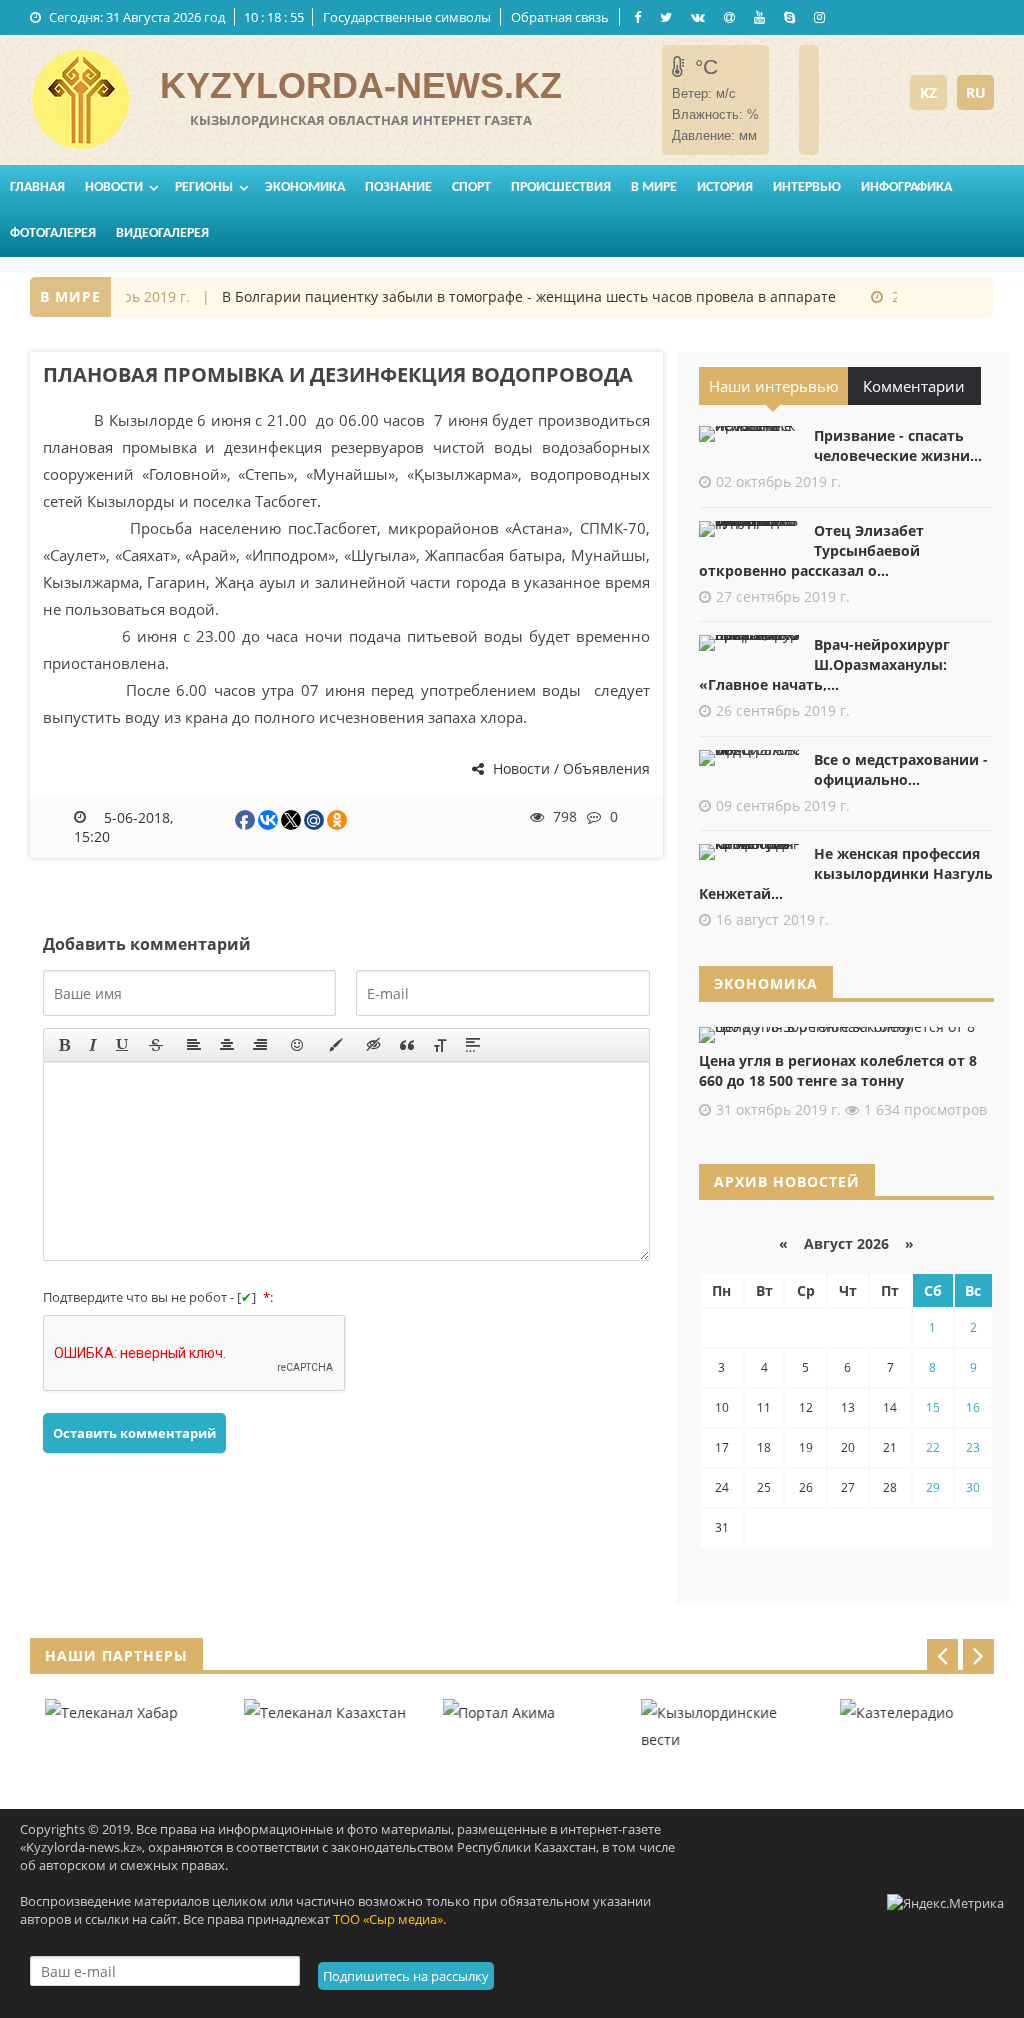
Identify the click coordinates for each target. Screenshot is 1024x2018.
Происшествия (561, 187)
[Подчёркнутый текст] (123, 1045)
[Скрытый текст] (374, 1045)
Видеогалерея (162, 233)
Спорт (471, 187)
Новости (114, 187)
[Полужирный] (64, 1045)
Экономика (305, 187)
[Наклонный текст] (93, 1045)
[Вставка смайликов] (298, 1045)
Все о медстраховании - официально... (901, 769)
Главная (37, 187)
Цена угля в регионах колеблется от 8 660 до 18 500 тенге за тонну (838, 1070)
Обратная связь (560, 17)
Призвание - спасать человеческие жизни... (898, 445)
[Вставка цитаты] (407, 1045)
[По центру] (227, 1045)
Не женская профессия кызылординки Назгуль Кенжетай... (846, 873)
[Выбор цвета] (336, 1045)
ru (976, 92)
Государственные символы (407, 17)
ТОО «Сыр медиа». (389, 1919)
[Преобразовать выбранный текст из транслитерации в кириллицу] (440, 1045)
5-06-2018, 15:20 (123, 826)
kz (928, 92)
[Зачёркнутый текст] (156, 1045)
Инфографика (906, 187)
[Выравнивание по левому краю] (194, 1045)
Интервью (807, 187)
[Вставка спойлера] (473, 1045)
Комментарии (914, 386)
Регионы (204, 187)
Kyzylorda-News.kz (361, 85)
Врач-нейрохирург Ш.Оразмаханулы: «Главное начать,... (824, 664)
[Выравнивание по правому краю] (260, 1045)
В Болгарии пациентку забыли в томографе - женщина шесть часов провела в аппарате (510, 296)
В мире (654, 187)
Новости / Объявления (569, 768)
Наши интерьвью (773, 386)
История (725, 187)
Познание (398, 187)
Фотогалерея (53, 233)
